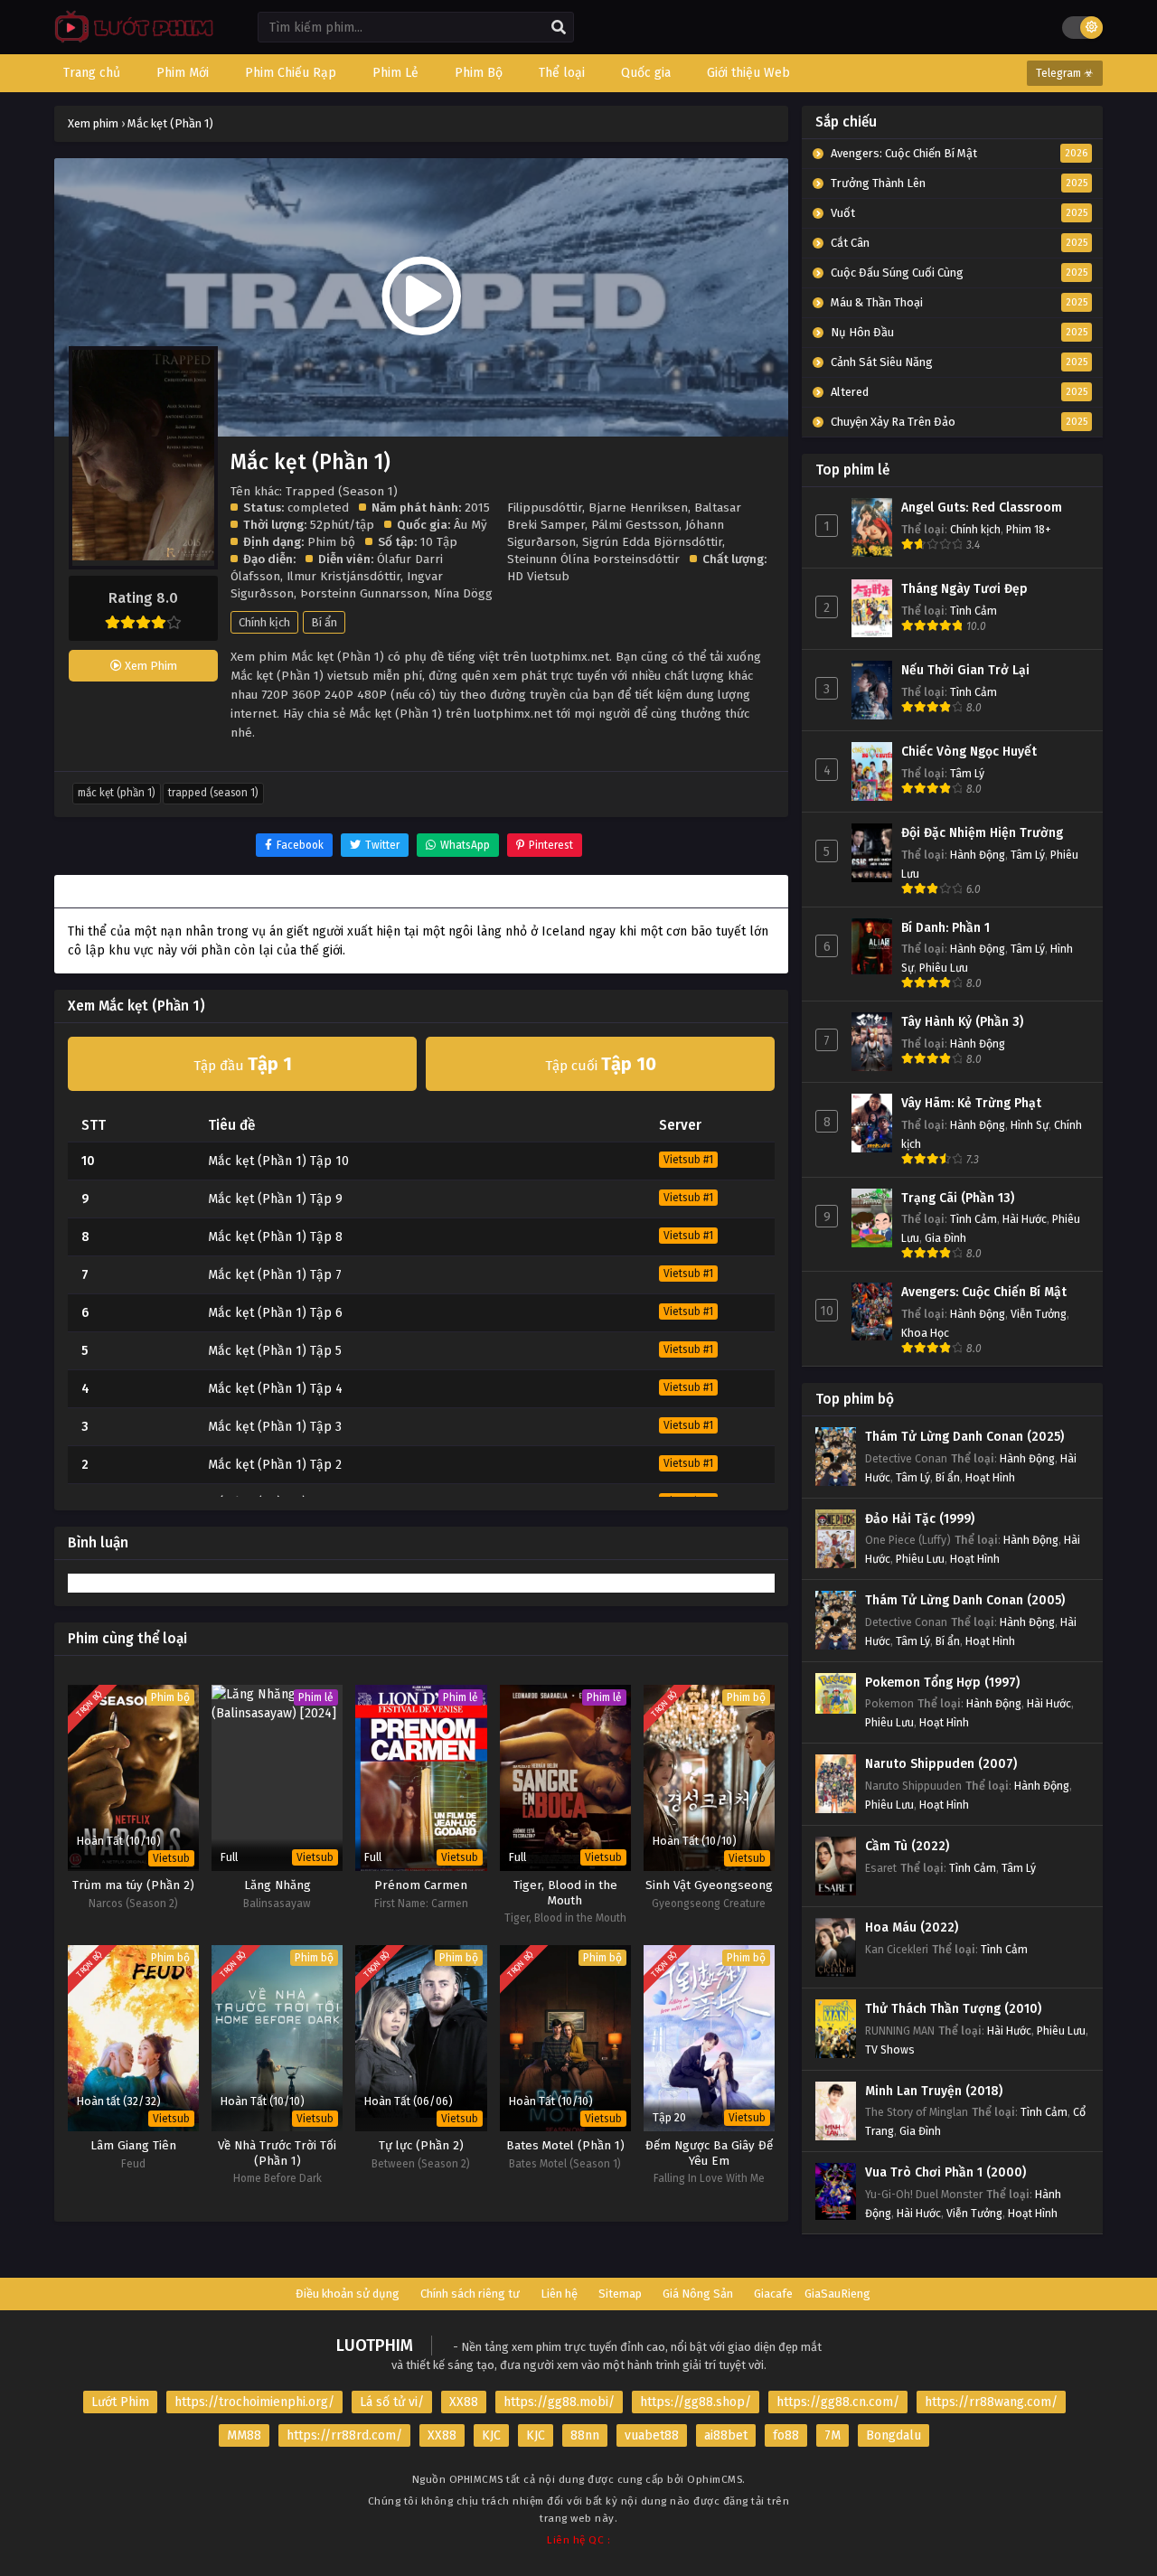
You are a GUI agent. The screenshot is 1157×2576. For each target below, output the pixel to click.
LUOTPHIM (375, 2346)
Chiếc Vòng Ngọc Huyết (969, 752)
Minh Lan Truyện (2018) (934, 2091)
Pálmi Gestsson (635, 525)
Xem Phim (150, 666)
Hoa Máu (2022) (912, 1927)
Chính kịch (264, 622)
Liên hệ (559, 2294)
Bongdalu (894, 2435)
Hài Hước (1025, 1219)
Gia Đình (945, 1238)
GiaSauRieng (837, 2294)
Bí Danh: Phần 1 (945, 928)
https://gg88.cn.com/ (838, 2402)
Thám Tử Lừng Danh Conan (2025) (964, 1437)
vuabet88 (652, 2435)
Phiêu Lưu (944, 968)
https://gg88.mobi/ (559, 2402)
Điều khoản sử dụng (348, 2294)
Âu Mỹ (470, 525)
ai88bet (726, 2435)
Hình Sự (1030, 1125)
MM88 (244, 2435)
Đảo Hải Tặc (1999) (920, 1519)
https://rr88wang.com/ (991, 2402)
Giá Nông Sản (698, 2294)
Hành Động (978, 855)
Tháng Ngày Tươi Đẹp (964, 589)
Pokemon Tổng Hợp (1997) (942, 1683)
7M (832, 2435)
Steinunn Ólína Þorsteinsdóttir (593, 559)
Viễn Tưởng (1039, 1314)
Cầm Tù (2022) (907, 1846)
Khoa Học (925, 1333)
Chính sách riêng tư (470, 2294)
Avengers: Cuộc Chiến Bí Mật (984, 1292)
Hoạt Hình (990, 1477)
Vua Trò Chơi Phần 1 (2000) (945, 2172)
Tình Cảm (974, 611)
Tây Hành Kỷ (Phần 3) (962, 1022)
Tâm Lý (967, 773)
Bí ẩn (324, 622)
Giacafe (773, 2294)
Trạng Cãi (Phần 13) (958, 1198)
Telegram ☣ (1065, 73)
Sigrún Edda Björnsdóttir (652, 542)
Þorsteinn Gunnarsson (364, 593)
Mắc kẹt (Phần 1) (117, 793)
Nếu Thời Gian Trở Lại (965, 670)
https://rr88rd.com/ (344, 2435)
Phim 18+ (1029, 529)
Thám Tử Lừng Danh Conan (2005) (965, 1600)
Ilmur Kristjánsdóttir (343, 576)
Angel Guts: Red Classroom (982, 508)
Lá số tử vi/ (392, 2402)
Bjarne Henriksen (638, 508)
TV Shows (890, 2050)
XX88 (464, 2402)
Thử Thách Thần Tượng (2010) (953, 2009)
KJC (491, 2435)
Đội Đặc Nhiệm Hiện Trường (982, 833)
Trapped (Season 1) (213, 793)
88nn (585, 2435)
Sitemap (620, 2294)
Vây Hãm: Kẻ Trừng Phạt (971, 1103)
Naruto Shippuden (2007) (941, 1764)
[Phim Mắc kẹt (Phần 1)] (130, 41)
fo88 (786, 2435)
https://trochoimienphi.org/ (254, 2402)
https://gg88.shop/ (696, 2402)
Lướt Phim (120, 2402)
